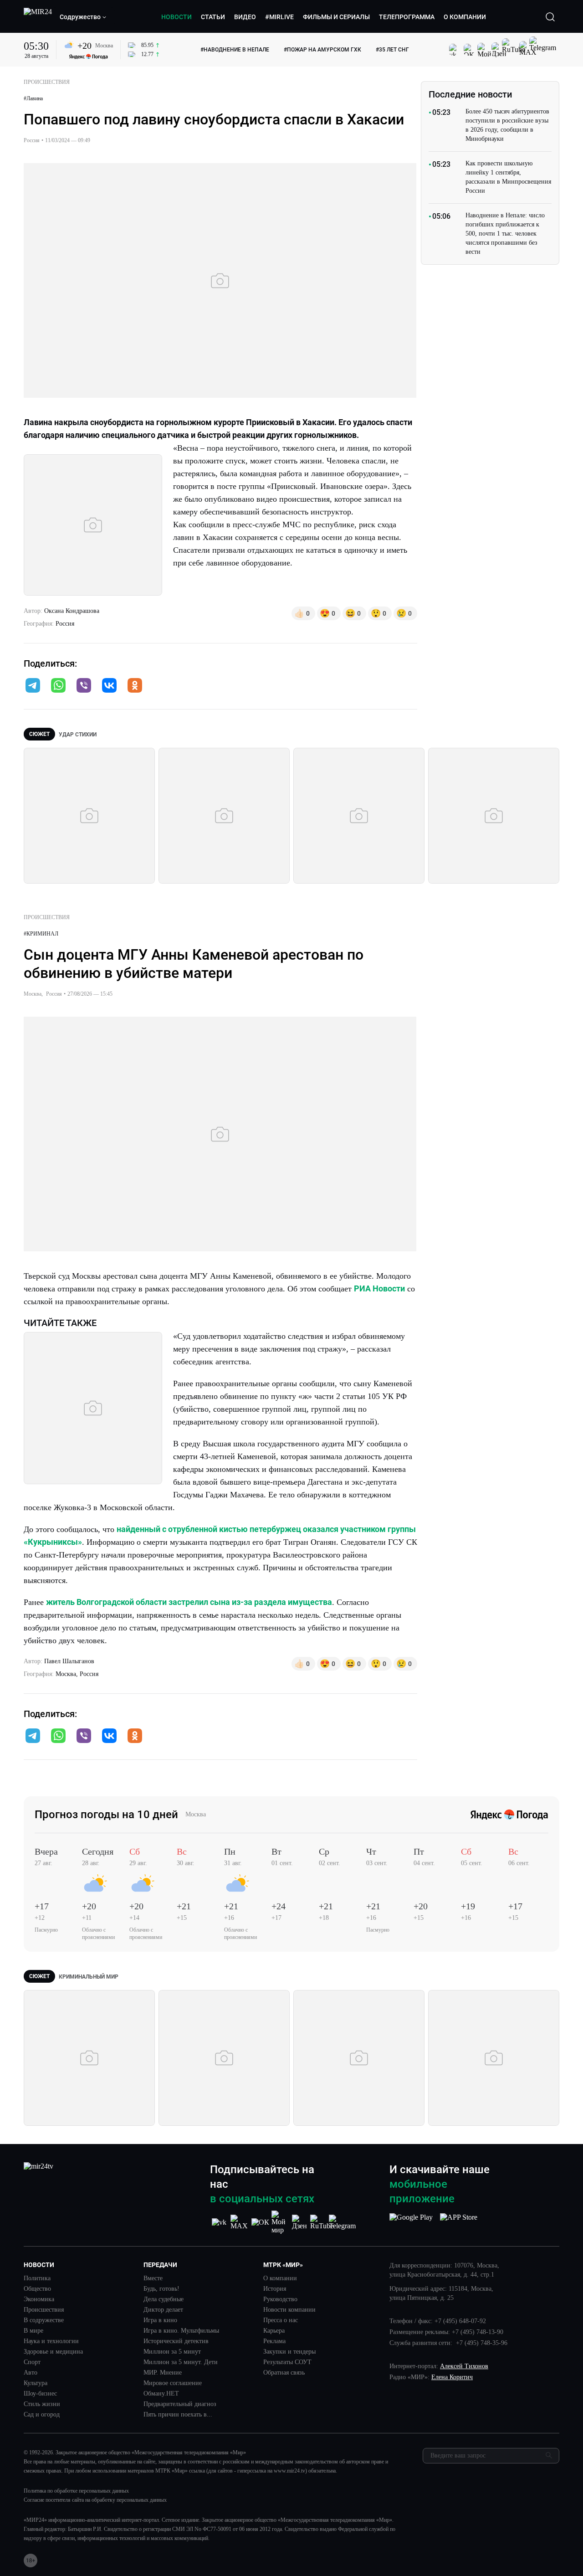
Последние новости (470, 94)
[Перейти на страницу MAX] (240, 2222)
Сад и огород (42, 2415)
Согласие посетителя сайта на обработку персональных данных (95, 2500)
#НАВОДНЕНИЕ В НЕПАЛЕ (235, 50)
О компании (280, 2278)
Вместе (153, 2278)
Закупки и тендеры (289, 2352)
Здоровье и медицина (53, 2352)
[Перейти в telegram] (33, 686)
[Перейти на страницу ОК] (260, 2222)
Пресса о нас (281, 2320)
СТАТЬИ (213, 17)
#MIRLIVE (279, 17)
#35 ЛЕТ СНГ (392, 50)
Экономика (39, 2299)
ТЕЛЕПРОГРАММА (407, 17)
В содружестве (44, 2320)
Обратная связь (284, 2373)
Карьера (274, 2331)
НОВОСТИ (176, 17)
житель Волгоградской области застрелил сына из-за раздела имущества (189, 1602)
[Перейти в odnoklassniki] (135, 686)
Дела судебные (164, 2299)
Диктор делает (163, 2310)
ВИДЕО (245, 17)
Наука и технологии (51, 2341)
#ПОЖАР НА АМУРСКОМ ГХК (322, 50)
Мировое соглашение (173, 2383)
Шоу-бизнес (40, 2394)
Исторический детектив (176, 2341)
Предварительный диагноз (180, 2404)
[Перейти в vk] (109, 686)
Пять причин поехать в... (178, 2415)
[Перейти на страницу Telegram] (342, 2222)
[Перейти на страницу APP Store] (459, 2222)
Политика (37, 2278)
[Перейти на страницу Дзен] (301, 2222)
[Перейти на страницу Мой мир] (281, 2222)
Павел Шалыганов (69, 1661)
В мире (33, 2331)
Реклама (274, 2341)
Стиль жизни (42, 2404)
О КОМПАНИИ (465, 17)
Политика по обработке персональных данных (76, 2491)
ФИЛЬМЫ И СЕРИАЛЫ (336, 17)
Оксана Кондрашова (72, 611)
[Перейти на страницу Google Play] (411, 2222)
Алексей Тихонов (464, 2366)
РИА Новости (379, 1288)
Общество (37, 2289)
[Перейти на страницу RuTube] (322, 2222)
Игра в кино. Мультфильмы (181, 2331)
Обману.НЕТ (161, 2394)
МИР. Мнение (163, 2373)
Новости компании (289, 2310)
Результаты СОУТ (287, 2362)
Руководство (280, 2299)
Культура (36, 2383)
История (275, 2289)
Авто (31, 2373)
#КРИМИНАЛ (41, 934)
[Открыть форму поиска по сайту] (550, 17)
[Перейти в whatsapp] (58, 686)
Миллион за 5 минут (172, 2352)
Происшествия (44, 2310)
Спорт (32, 2362)
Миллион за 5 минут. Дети (181, 2362)
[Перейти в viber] (84, 686)
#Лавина (33, 98)
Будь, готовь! (161, 2289)
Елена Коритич (452, 2377)
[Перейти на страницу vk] (219, 2222)
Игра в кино (160, 2320)
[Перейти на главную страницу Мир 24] (38, 17)
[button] (83, 17)
